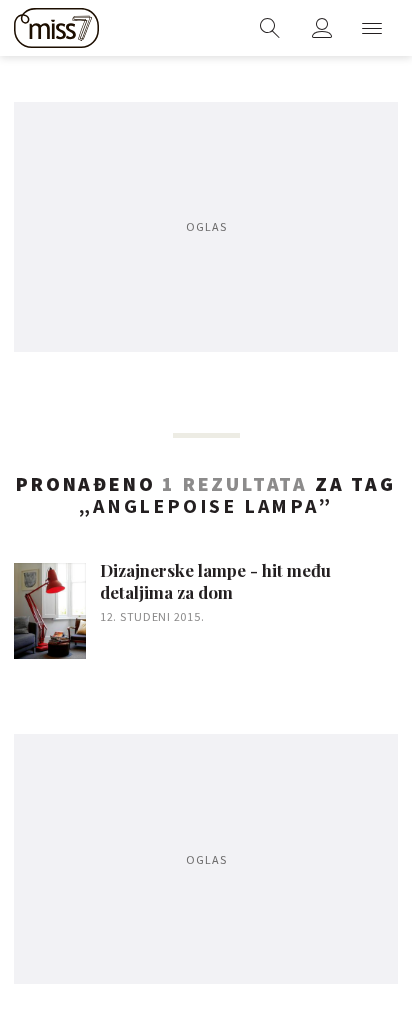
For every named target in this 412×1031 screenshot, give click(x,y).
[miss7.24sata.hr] (56, 28)
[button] (372, 28)
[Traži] (270, 28)
